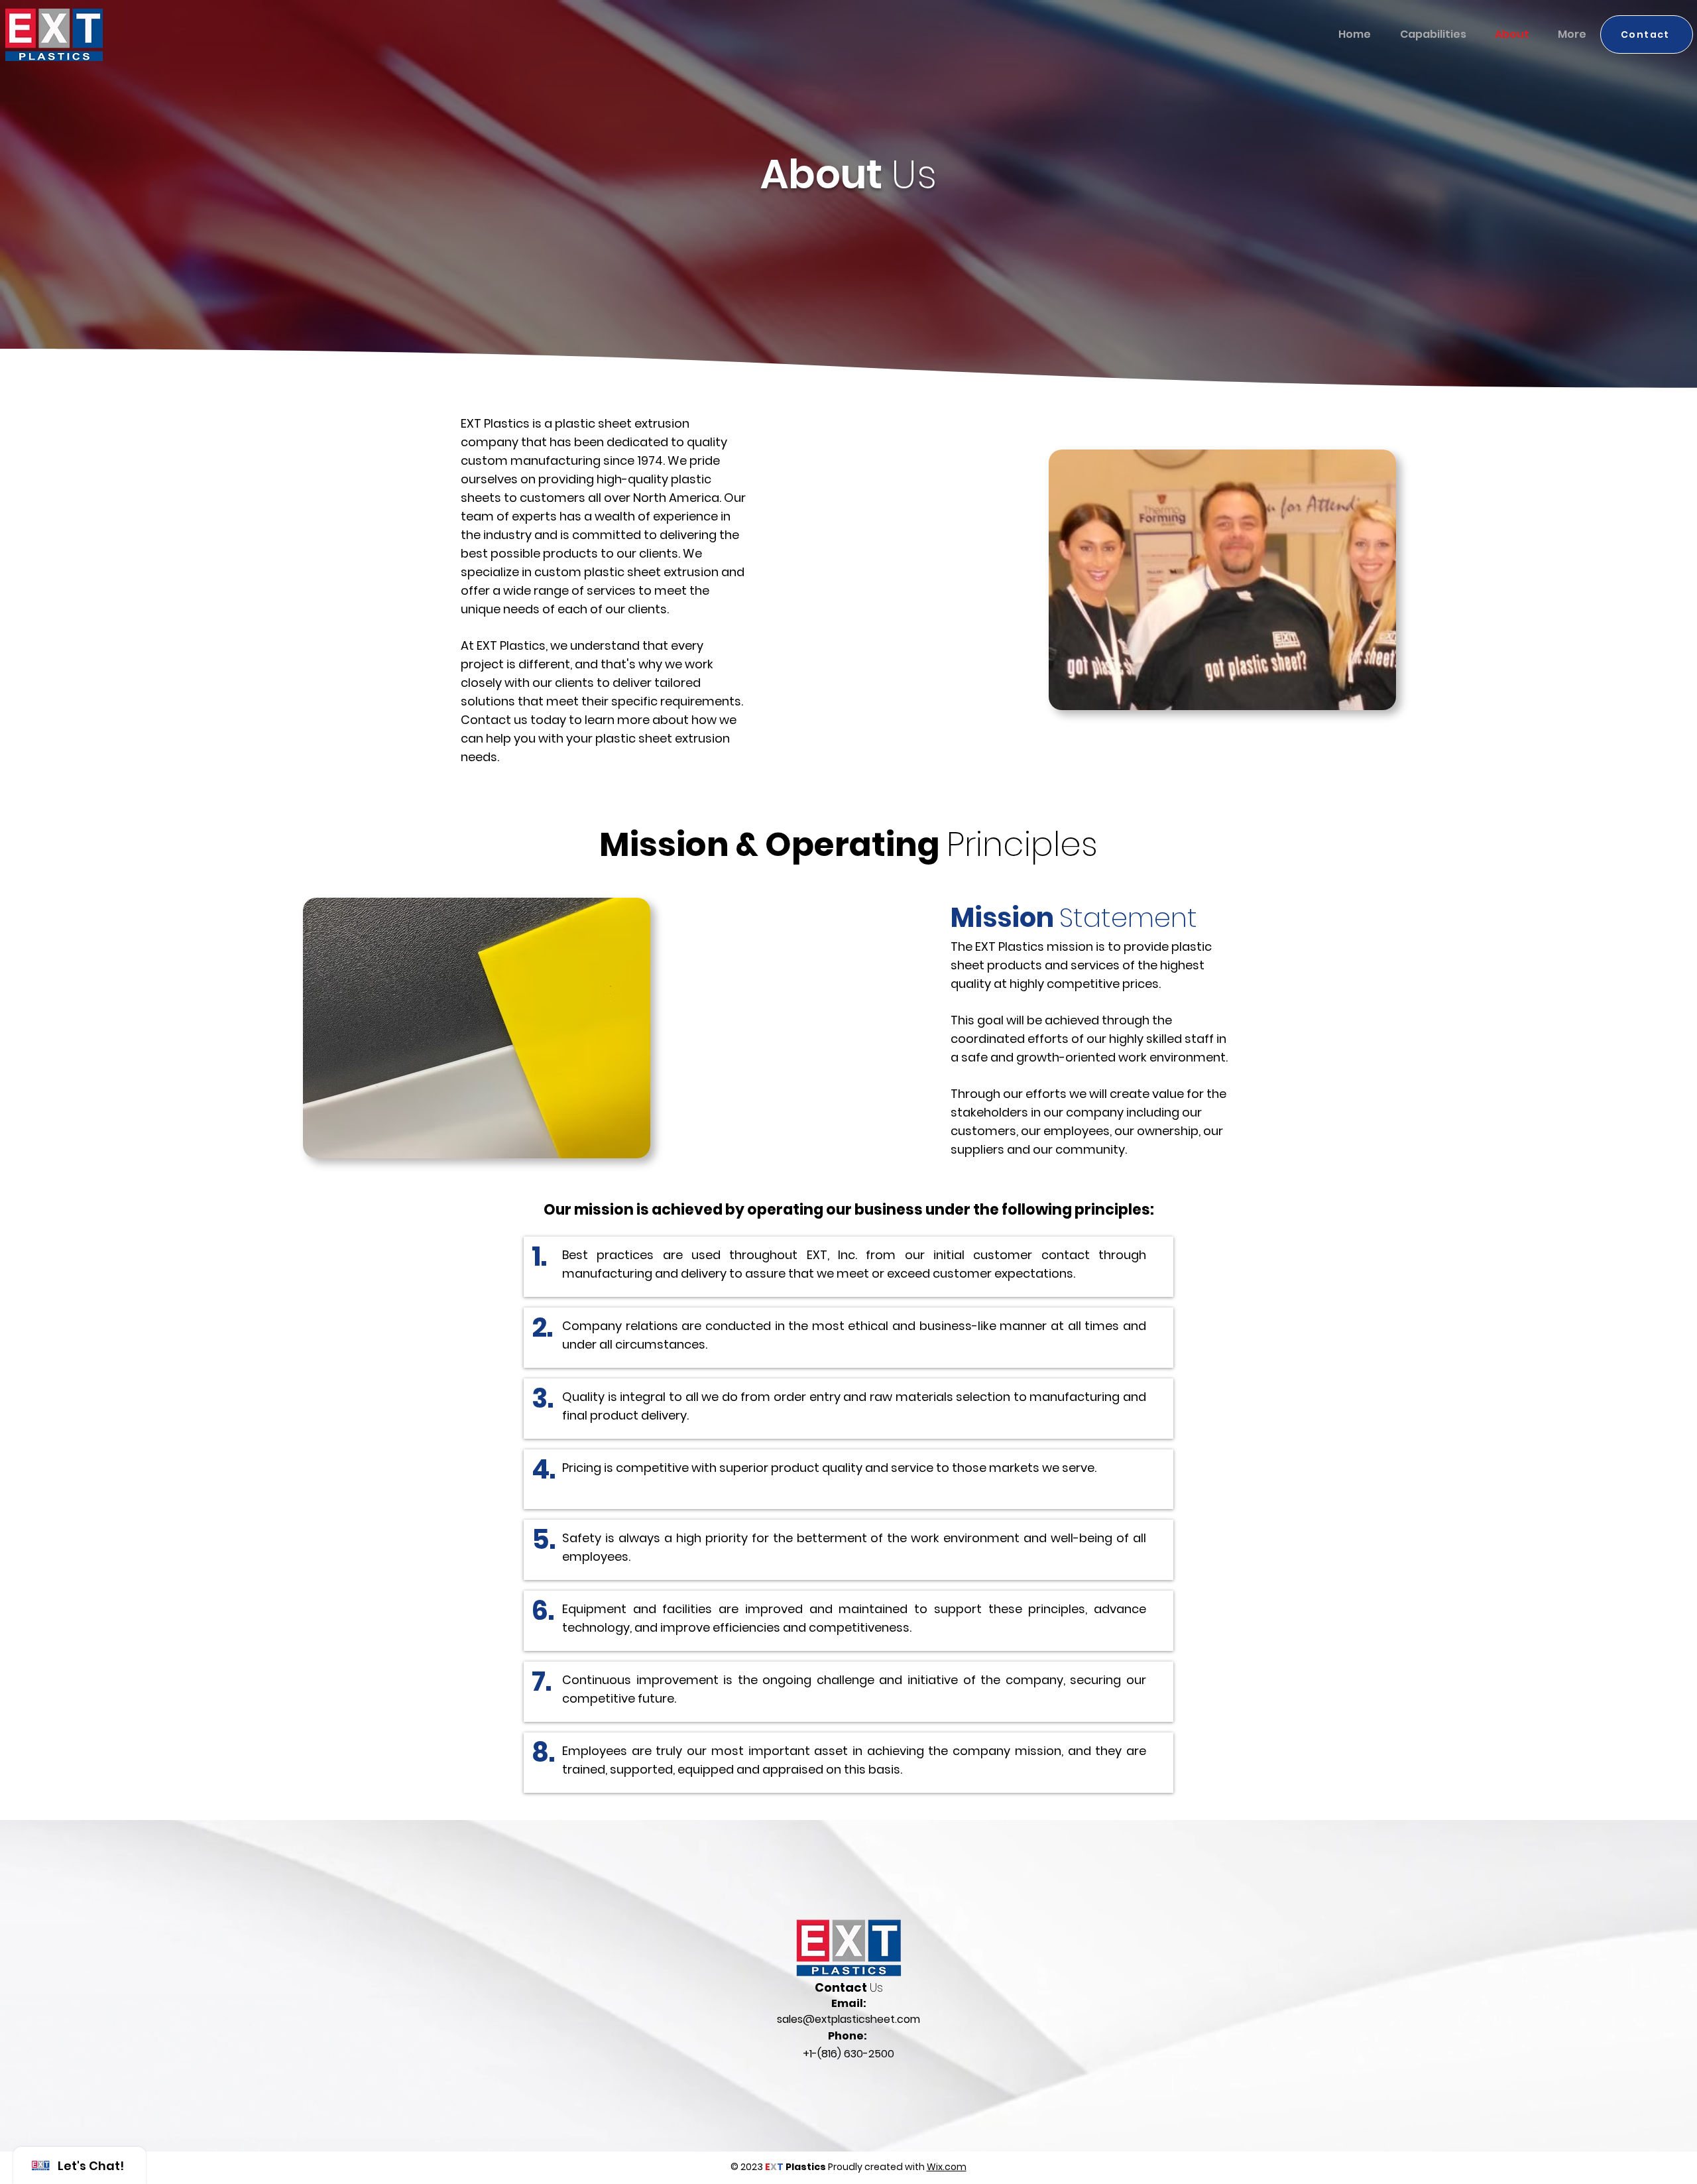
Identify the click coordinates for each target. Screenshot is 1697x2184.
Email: (849, 2003)
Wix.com (947, 2167)
